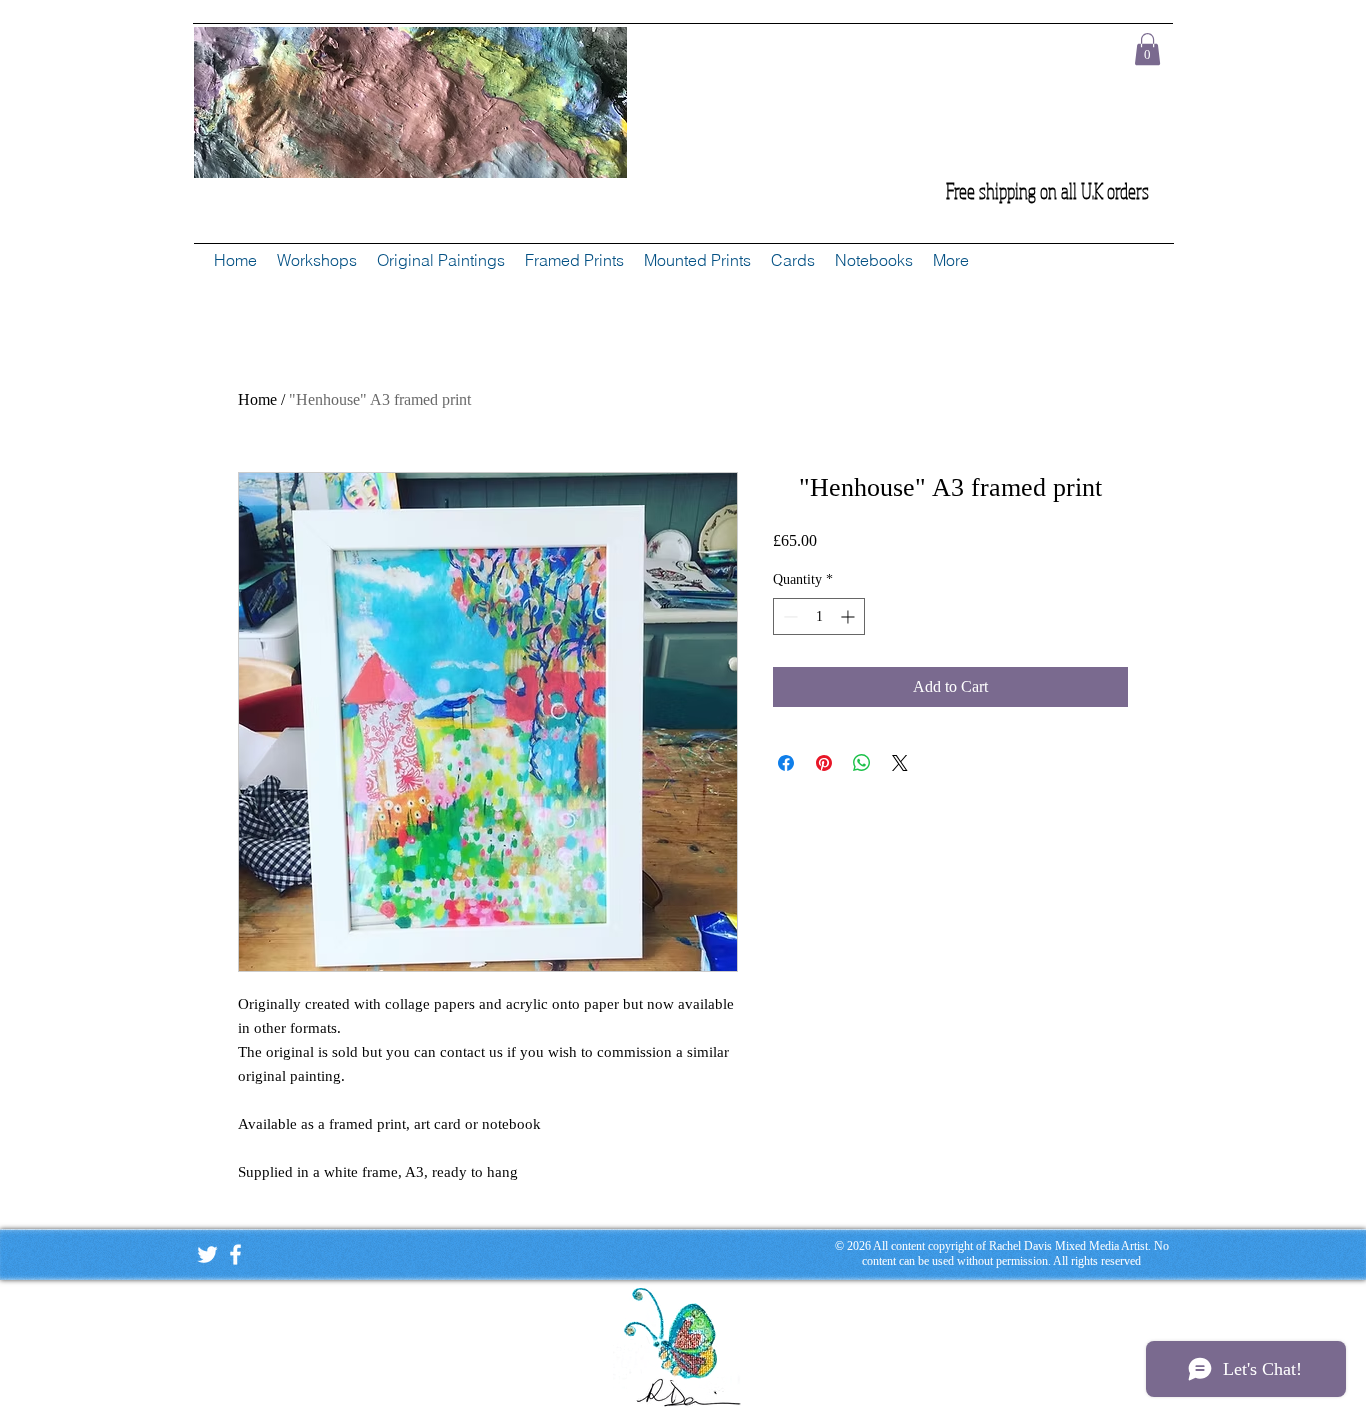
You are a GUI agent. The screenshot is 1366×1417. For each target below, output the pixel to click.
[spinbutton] (819, 616)
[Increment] (849, 616)
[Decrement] (788, 616)
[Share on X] (900, 763)
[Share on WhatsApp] (862, 763)
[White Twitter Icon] (207, 1254)
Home (257, 399)
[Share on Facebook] (786, 763)
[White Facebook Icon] (235, 1254)
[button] (1147, 49)
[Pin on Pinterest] (824, 763)
